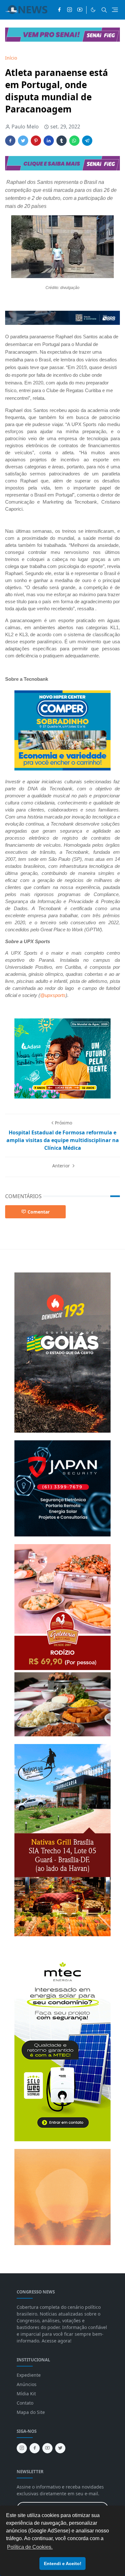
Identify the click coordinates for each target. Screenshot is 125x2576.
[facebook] (59, 10)
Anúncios (27, 2384)
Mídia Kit (26, 2394)
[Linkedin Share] (49, 141)
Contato (25, 2403)
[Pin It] (36, 141)
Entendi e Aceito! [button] (63, 2564)
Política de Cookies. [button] (30, 2547)
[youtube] (80, 10)
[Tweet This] (23, 141)
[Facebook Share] (10, 141)
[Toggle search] (104, 10)
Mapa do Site (31, 2412)
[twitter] (60, 2448)
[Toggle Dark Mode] (93, 10)
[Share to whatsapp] (74, 141)
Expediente (29, 2375)
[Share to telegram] (87, 141)
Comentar (39, 1212)
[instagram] (70, 10)
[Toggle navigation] (115, 10)
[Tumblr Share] (62, 141)
